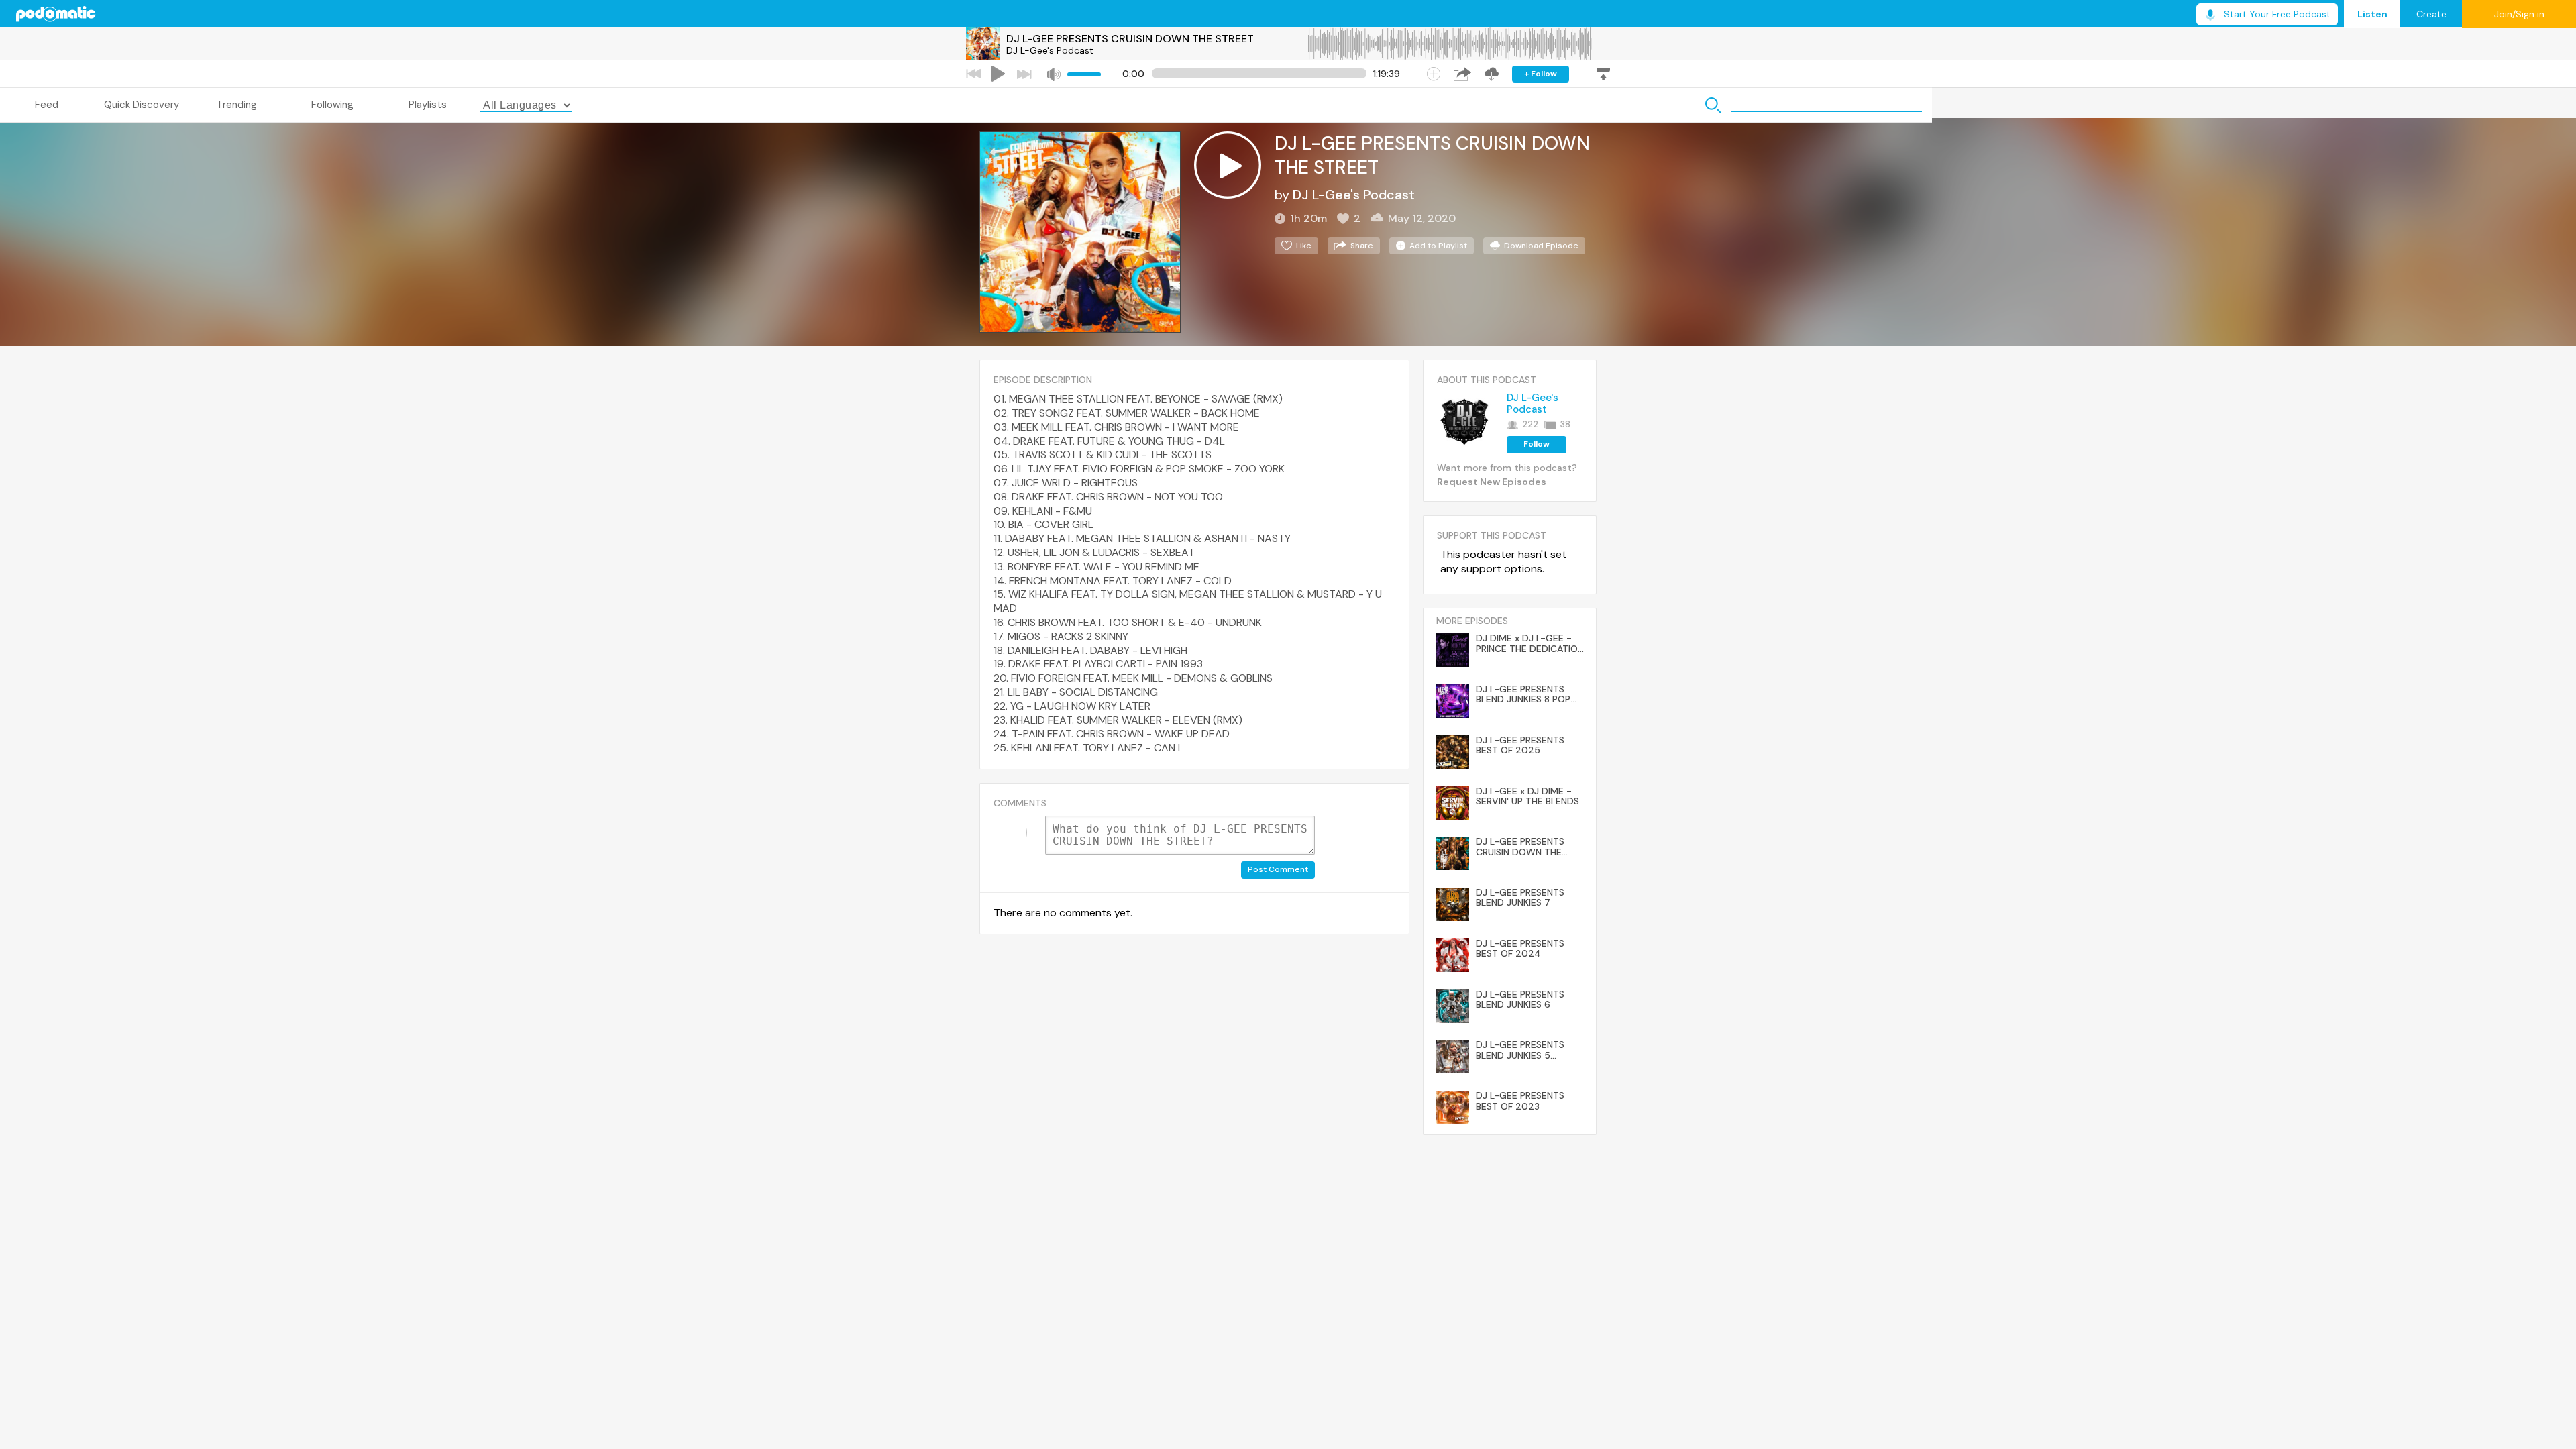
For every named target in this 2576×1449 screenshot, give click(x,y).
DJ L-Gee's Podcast (1050, 50)
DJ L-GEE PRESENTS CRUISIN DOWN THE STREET (1130, 39)
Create (2431, 14)
